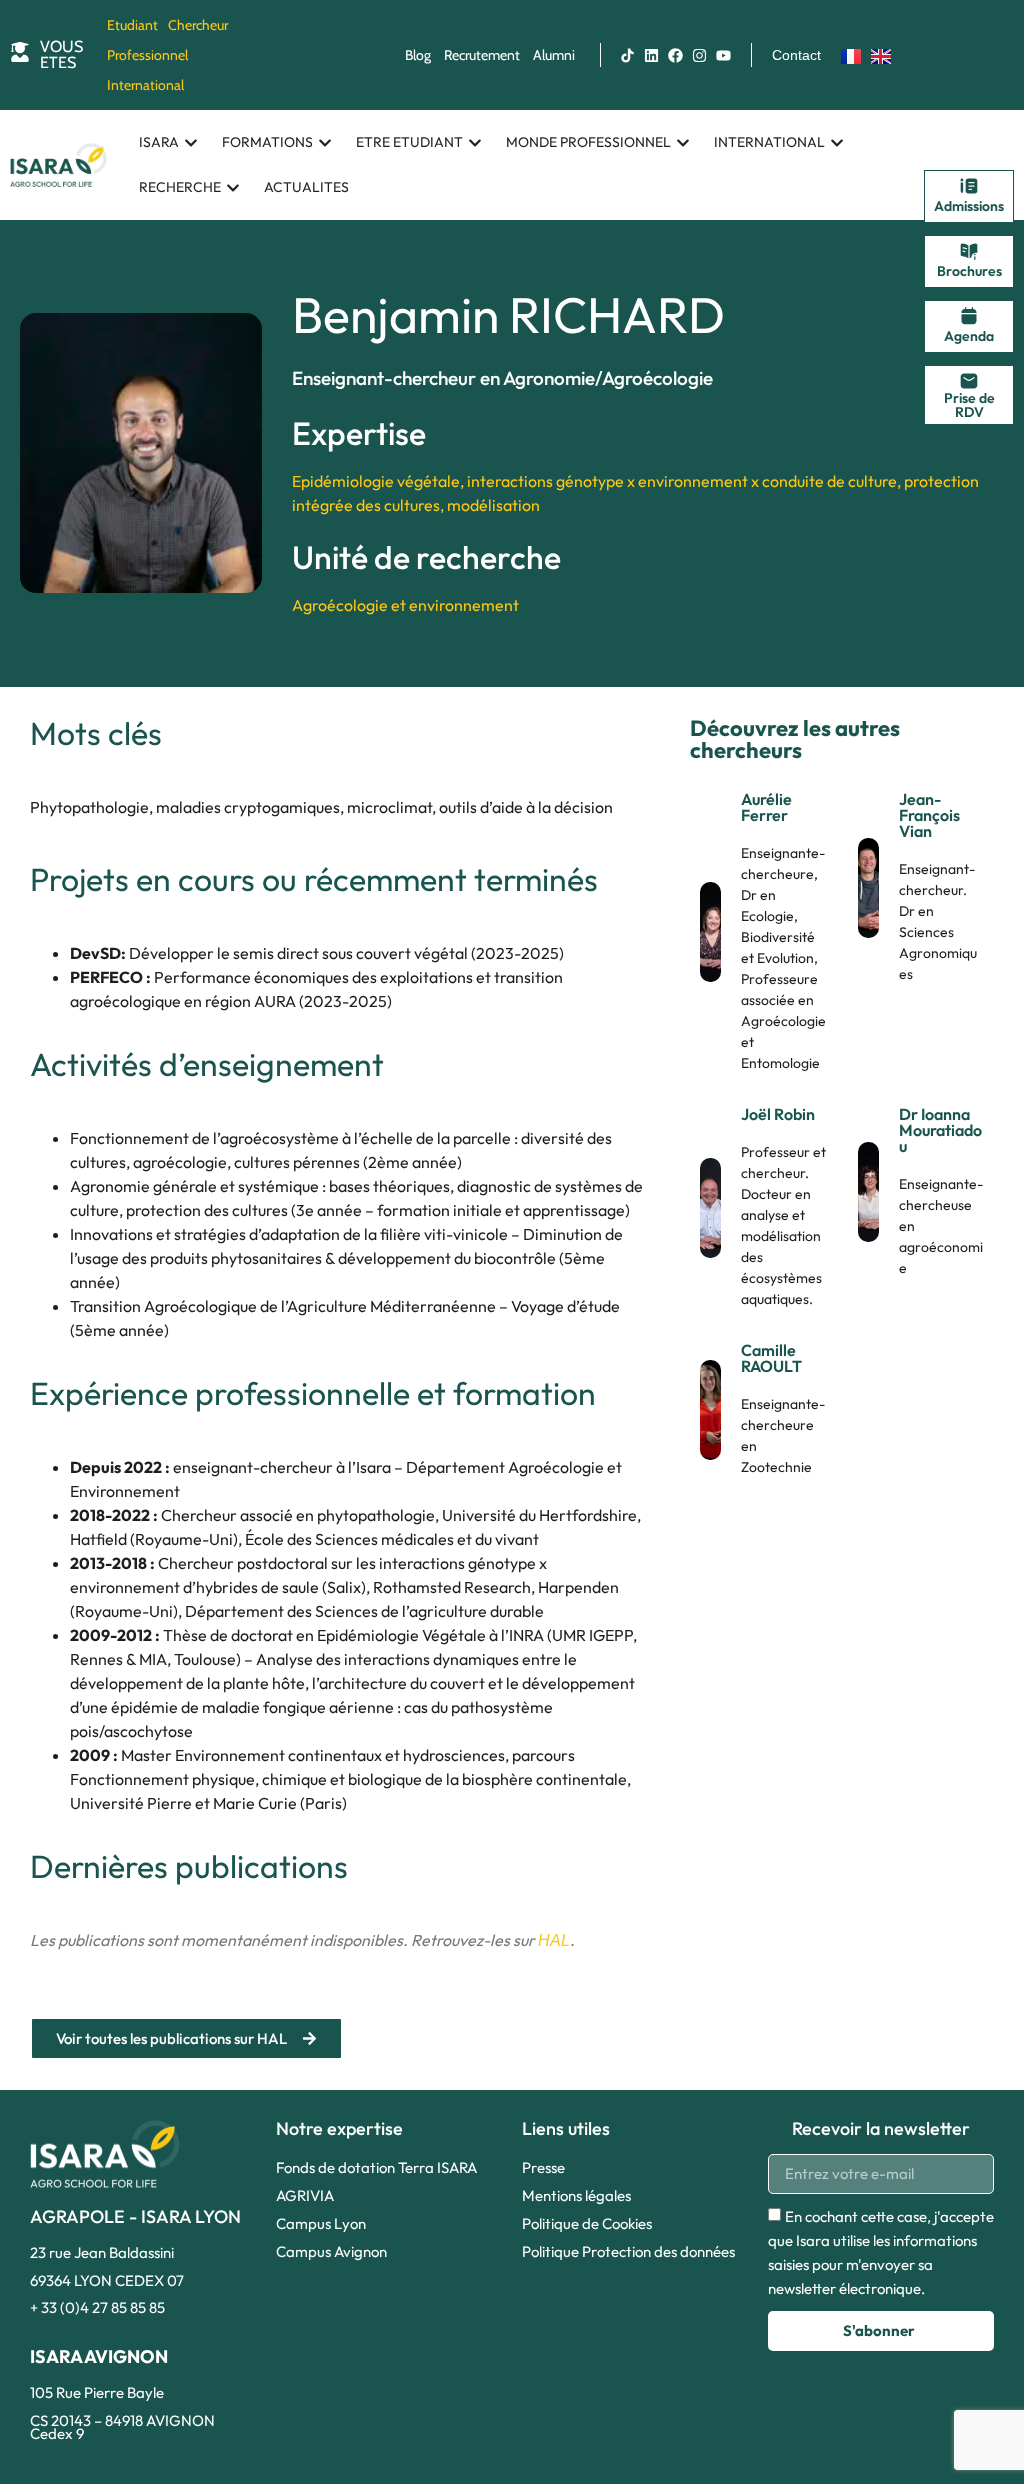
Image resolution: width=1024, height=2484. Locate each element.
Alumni (554, 55)
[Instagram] (700, 55)
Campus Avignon (331, 2251)
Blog (418, 55)
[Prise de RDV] (969, 381)
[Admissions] (969, 186)
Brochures (969, 271)
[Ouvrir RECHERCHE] (233, 187)
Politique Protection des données (628, 2251)
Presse (543, 2167)
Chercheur (198, 25)
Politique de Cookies (587, 2223)
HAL (554, 1940)
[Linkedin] (652, 55)
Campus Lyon (321, 2223)
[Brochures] (969, 251)
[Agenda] (969, 316)
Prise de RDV (969, 405)
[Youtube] (724, 55)
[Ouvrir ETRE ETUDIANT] (475, 142)
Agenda (969, 336)
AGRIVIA (305, 2195)
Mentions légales (576, 2195)
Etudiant (132, 25)
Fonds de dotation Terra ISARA (376, 2167)
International (145, 85)
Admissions (969, 206)
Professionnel (147, 55)
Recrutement (482, 55)
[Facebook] (676, 55)
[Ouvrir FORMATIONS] (325, 142)
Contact (796, 55)
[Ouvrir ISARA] (191, 142)
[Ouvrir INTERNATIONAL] (837, 142)
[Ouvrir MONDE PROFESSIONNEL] (683, 142)
